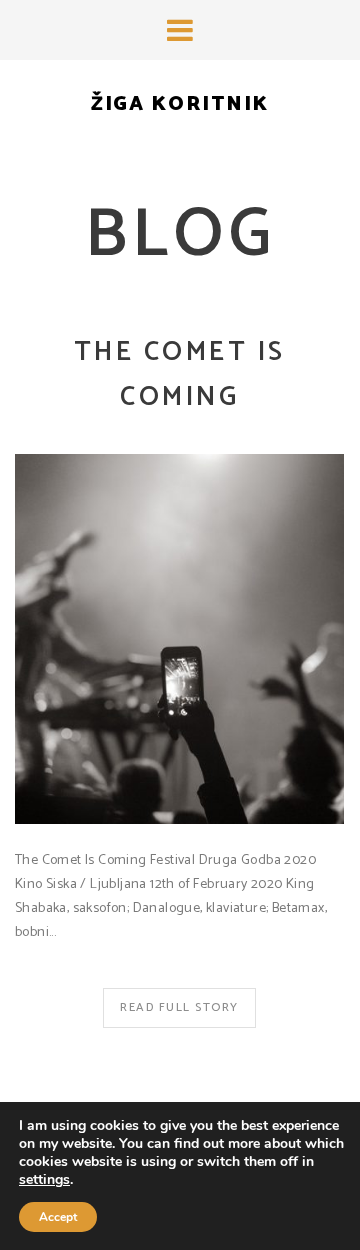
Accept (58, 1217)
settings (44, 1180)
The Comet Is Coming (180, 375)
